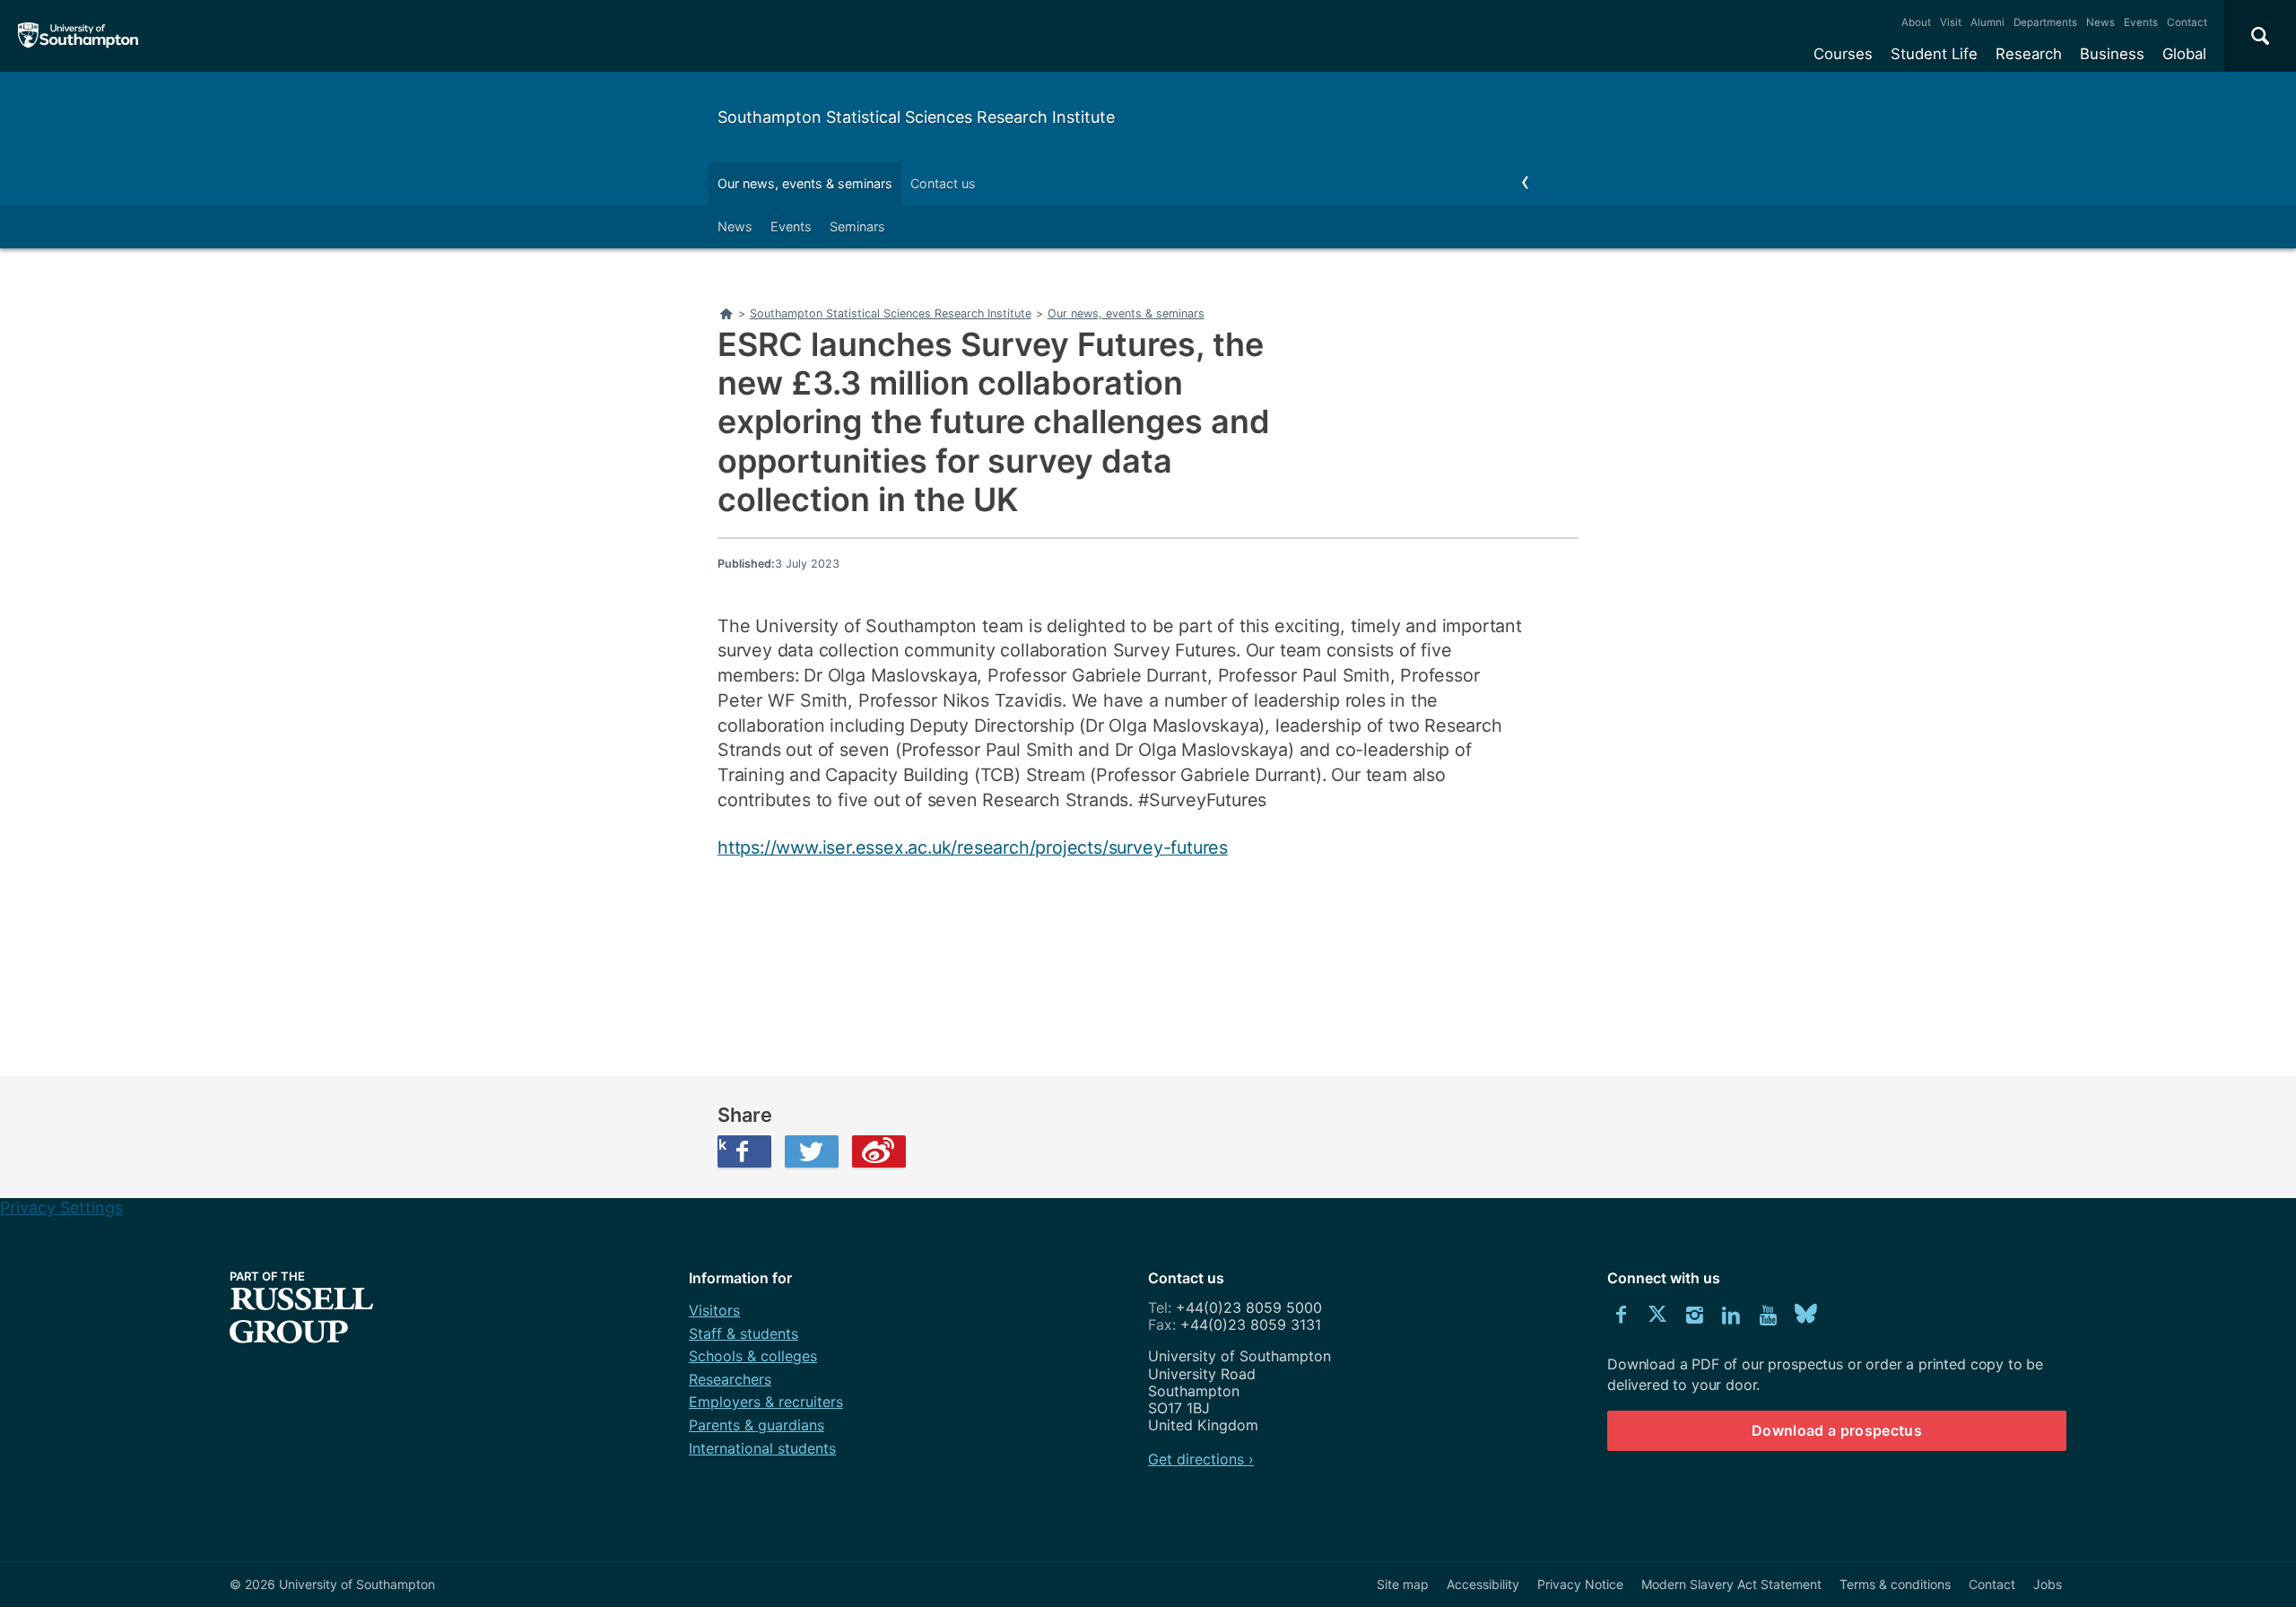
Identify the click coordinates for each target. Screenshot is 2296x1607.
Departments (2045, 22)
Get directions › (1201, 1459)
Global (2184, 54)
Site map (1403, 1584)
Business (2112, 54)
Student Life (1934, 54)
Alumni (1987, 22)
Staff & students (744, 1333)
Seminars (857, 226)
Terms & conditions (1895, 1584)
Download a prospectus (1837, 1430)
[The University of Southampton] (78, 36)
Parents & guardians (757, 1425)
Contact (2187, 22)
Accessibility (1483, 1584)
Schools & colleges (753, 1356)
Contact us (943, 183)
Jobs (2048, 1584)
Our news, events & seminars (805, 183)
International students (762, 1448)
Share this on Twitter (812, 1151)
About (1916, 22)
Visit (1951, 22)
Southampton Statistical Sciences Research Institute (916, 117)
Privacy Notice (1580, 1584)
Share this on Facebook (722, 1144)
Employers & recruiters (766, 1402)
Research (2029, 54)
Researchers (730, 1379)
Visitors (714, 1310)
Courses (1843, 54)
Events (2141, 22)
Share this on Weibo (879, 1151)
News (2100, 22)
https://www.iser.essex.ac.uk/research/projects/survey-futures (973, 847)
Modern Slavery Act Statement (1731, 1584)
